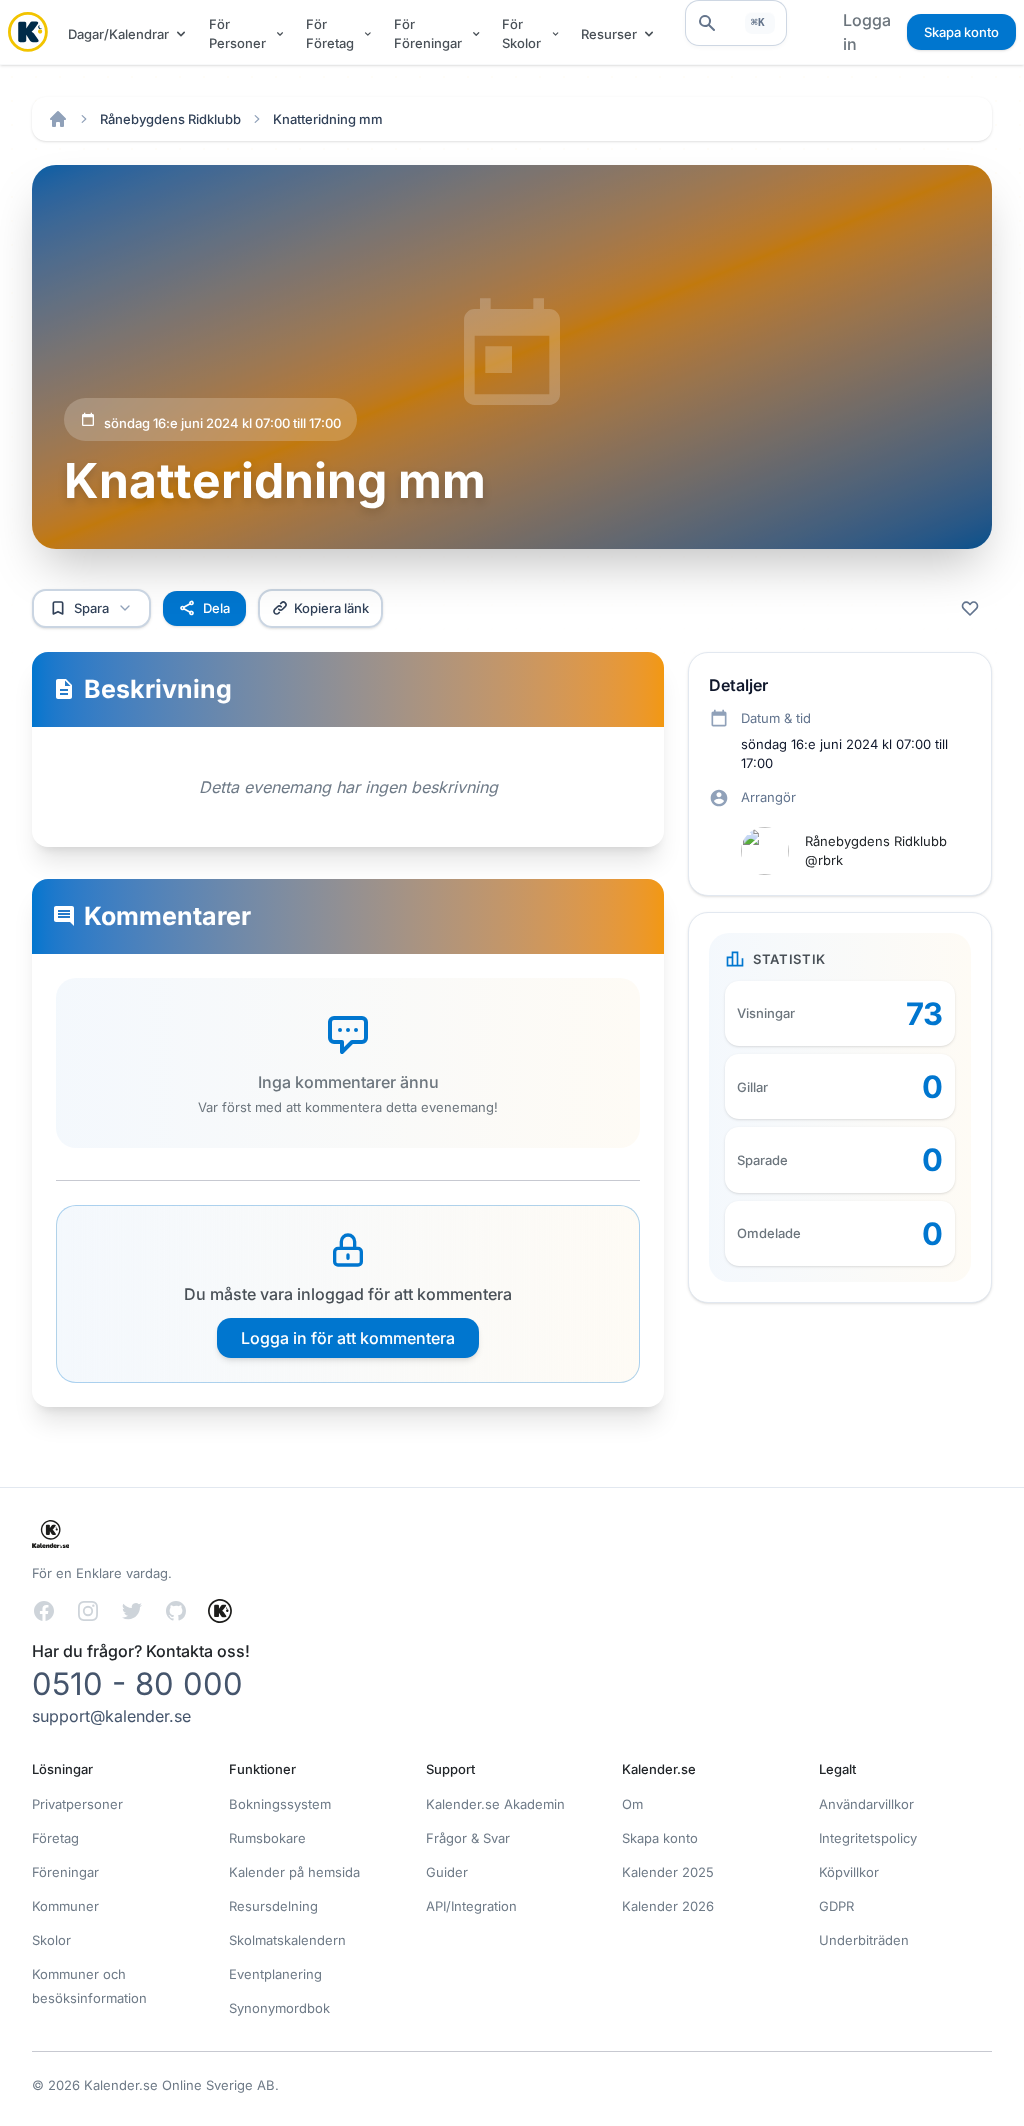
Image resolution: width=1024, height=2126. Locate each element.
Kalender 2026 (668, 1906)
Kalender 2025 (668, 1872)
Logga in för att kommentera (348, 1338)
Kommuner (65, 1906)
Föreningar (65, 1872)
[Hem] (58, 119)
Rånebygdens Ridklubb (170, 119)
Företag (55, 1838)
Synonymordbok (279, 2008)
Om (632, 1804)
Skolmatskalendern (287, 1940)
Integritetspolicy (868, 1838)
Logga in (867, 32)
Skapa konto (961, 32)
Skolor (51, 1940)
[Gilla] (970, 608)
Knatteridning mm (328, 119)
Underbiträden (864, 1940)
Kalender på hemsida (294, 1872)
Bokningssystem (280, 1804)
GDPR (836, 1906)
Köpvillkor (849, 1872)
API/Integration (471, 1906)
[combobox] (736, 23)
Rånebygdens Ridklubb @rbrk (876, 850)
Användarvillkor (866, 1804)
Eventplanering (275, 1974)
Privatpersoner (77, 1804)
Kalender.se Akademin (495, 1804)
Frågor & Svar (468, 1838)
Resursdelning (273, 1906)
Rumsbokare (267, 1838)
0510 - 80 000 (137, 1683)
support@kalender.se (111, 1716)
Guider (447, 1872)
